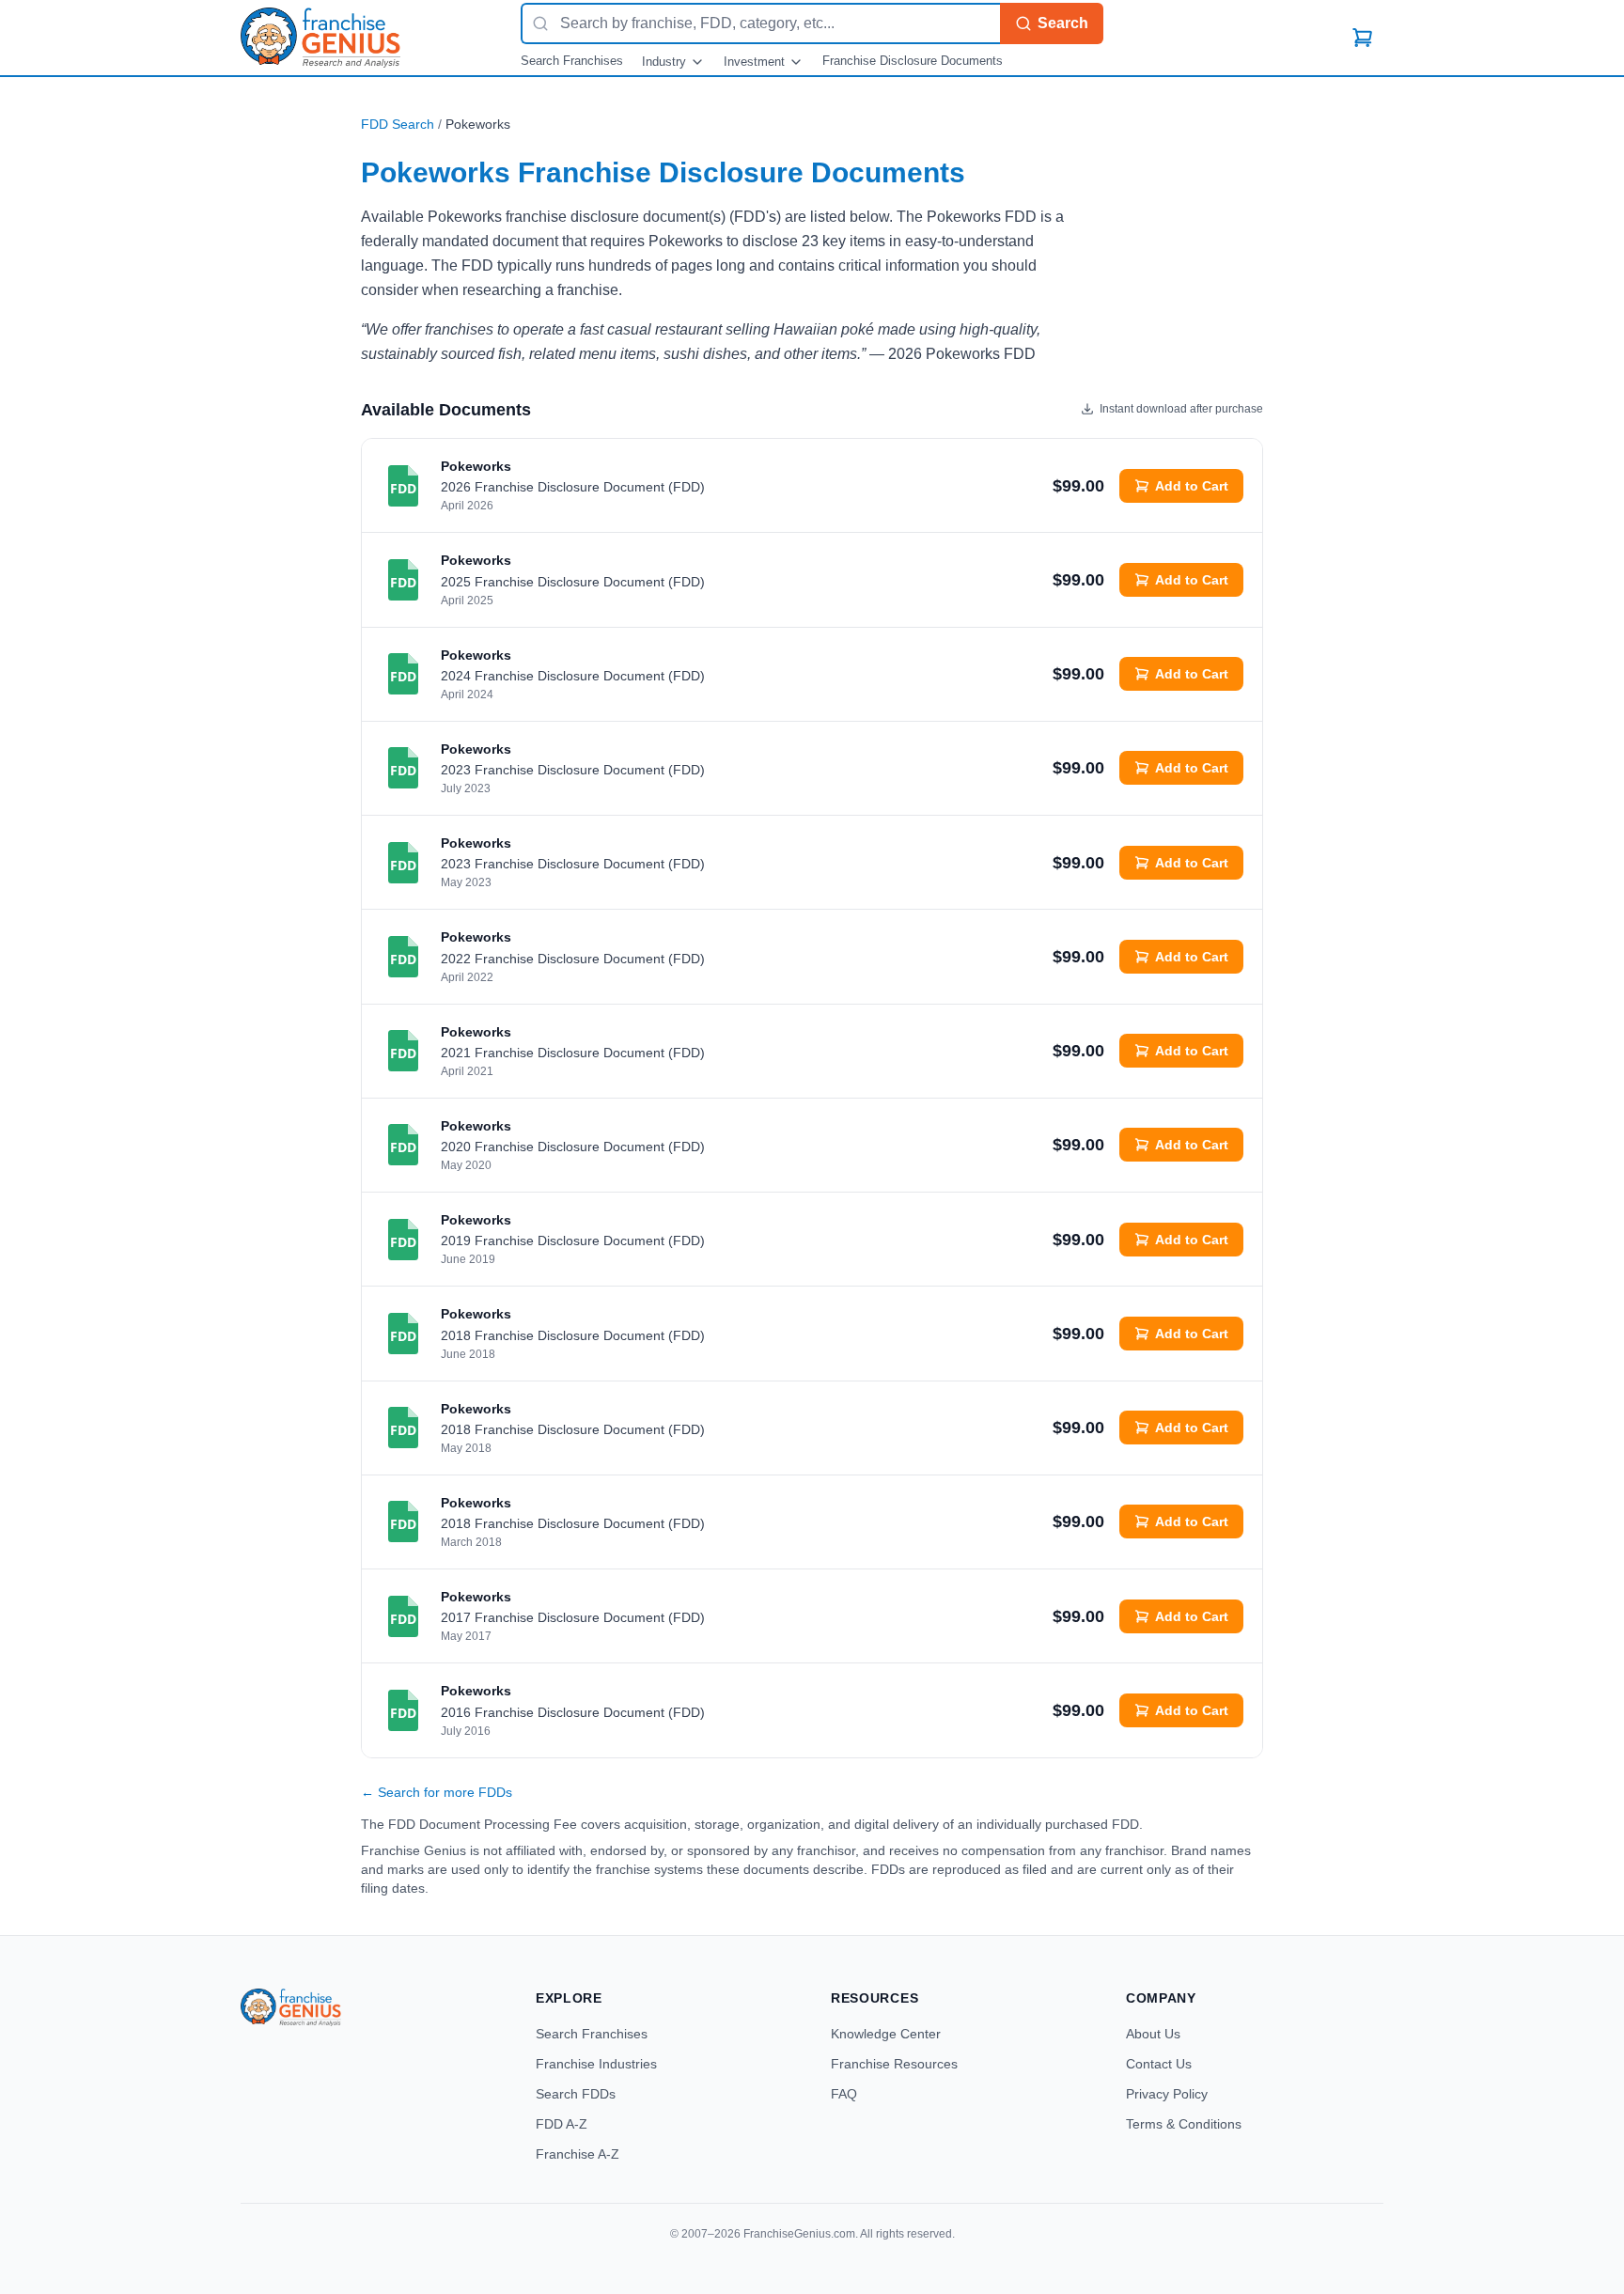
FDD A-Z (562, 2124)
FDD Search (398, 124)
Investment (754, 62)
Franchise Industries (596, 2064)
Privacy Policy (1167, 2094)
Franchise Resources (894, 2064)
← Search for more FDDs (437, 1792)
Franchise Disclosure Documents (913, 61)
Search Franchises (572, 61)
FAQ (844, 2094)
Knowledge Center (886, 2034)
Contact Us (1159, 2064)
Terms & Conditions (1184, 2124)
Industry (664, 62)
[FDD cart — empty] (1363, 38)
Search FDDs (576, 2094)
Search (1063, 23)
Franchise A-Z (578, 2154)
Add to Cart (1192, 486)
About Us (1153, 2034)
